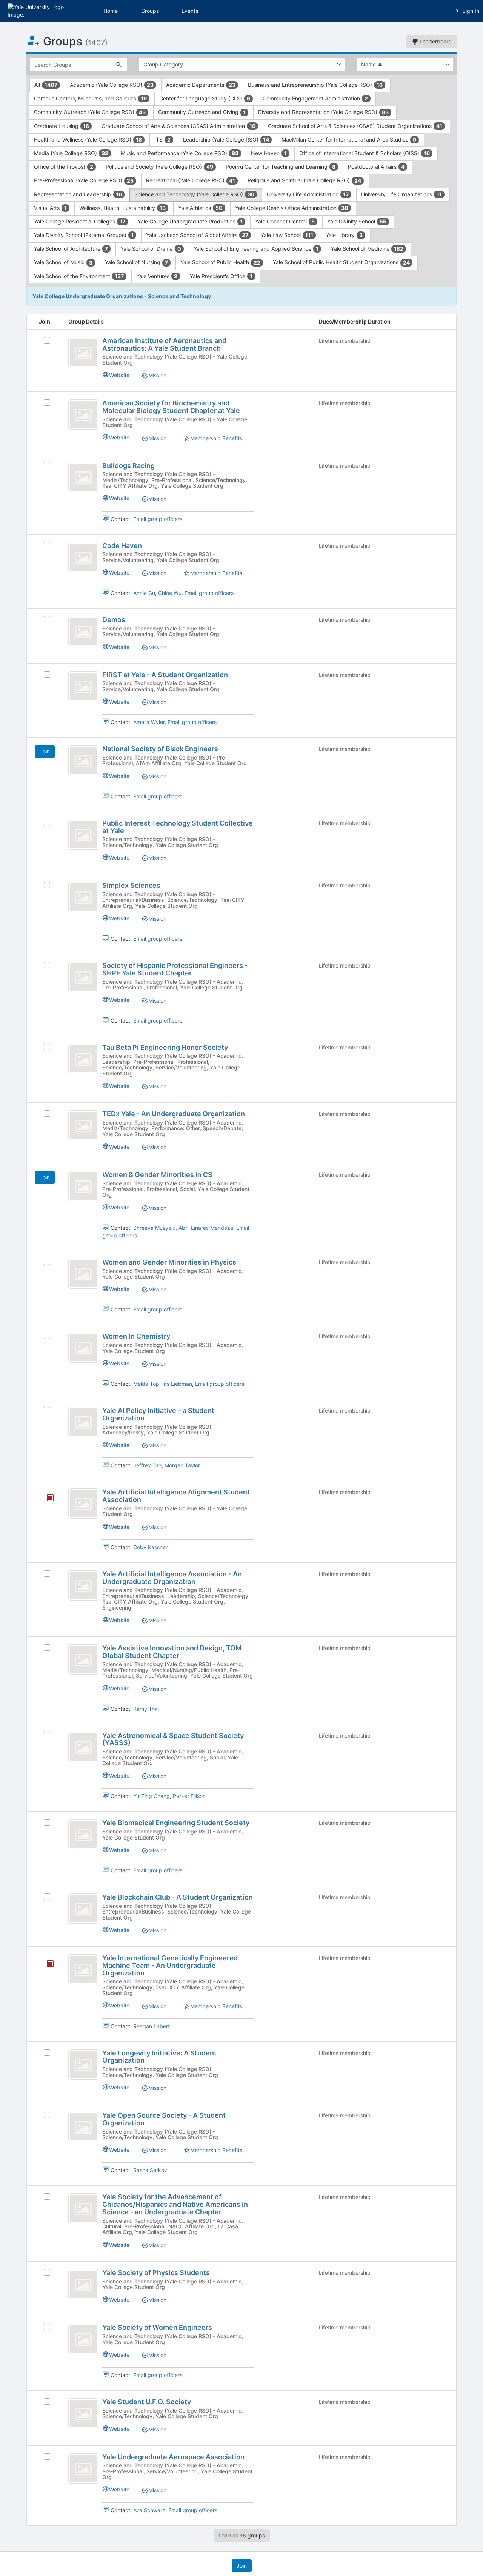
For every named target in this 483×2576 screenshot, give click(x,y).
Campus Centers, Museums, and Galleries (90, 98)
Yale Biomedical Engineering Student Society (176, 1823)
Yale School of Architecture (71, 249)
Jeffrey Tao (147, 1465)
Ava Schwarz (149, 2510)
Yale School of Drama (151, 249)
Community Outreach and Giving (202, 112)
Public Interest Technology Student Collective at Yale (178, 827)
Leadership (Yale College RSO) (226, 139)
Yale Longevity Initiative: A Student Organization (159, 2057)
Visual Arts (50, 208)
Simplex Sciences (131, 885)
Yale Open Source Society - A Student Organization (164, 2119)
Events (190, 11)
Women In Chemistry (136, 1336)
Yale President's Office (221, 276)
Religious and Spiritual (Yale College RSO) (304, 180)
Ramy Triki (146, 1709)
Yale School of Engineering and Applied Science (256, 249)
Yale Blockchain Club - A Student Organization (178, 1897)
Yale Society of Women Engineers (157, 2327)
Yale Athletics (200, 208)
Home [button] (111, 11)
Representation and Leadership (78, 194)
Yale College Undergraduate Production (190, 221)
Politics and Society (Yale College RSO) (159, 167)
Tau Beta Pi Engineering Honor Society (165, 1047)
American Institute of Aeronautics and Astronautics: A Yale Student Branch (164, 344)
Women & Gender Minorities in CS (157, 1175)
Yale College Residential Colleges (80, 221)
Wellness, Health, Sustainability (122, 208)
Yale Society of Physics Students (156, 2273)
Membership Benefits (216, 438)
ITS (162, 139)
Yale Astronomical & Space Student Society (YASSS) (173, 1739)
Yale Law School (287, 235)
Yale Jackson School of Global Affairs (197, 235)
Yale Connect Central (285, 221)
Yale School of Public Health (220, 262)
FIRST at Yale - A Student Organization (165, 675)
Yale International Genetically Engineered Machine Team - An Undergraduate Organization (170, 1965)
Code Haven (122, 546)
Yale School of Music (63, 262)
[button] (39, 10)
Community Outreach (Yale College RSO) (90, 112)
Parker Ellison (189, 1796)
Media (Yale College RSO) (71, 153)
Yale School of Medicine (367, 249)
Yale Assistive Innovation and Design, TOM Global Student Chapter (172, 1652)
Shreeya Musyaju (154, 1228)
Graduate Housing (62, 126)
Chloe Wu (170, 593)
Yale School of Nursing (136, 262)
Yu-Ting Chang (152, 1796)
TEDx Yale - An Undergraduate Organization (174, 1114)
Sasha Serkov (150, 2170)
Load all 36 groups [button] (242, 2535)
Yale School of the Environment (79, 276)
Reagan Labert (152, 2026)
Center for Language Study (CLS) (205, 98)
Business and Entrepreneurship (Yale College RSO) (315, 85)
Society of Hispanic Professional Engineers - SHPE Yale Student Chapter (175, 969)
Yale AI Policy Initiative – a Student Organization (158, 1414)
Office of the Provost (64, 167)
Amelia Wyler (149, 722)
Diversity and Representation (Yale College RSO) (323, 112)
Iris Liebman (177, 1384)
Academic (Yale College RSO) (112, 85)
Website (119, 375)
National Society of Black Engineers (160, 749)
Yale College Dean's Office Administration (292, 208)
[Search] (119, 65)
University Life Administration (308, 194)
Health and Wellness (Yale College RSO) (88, 139)
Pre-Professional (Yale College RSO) (84, 180)
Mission (157, 375)
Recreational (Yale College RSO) (191, 180)
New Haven (269, 153)
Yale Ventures (157, 276)
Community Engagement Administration (315, 98)
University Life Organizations (401, 194)
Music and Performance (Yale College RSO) (180, 153)
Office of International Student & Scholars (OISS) (365, 153)
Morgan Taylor (182, 1465)
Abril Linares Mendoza (206, 1228)
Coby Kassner (150, 1547)
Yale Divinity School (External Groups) (84, 235)
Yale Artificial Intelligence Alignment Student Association (176, 1496)
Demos (114, 620)
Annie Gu (144, 593)
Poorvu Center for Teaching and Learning (281, 167)
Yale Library (344, 235)
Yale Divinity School (357, 221)
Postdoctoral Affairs (376, 167)
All (46, 85)
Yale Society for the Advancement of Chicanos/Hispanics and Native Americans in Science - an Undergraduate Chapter (175, 2204)
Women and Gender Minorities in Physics (169, 1262)
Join (45, 751)
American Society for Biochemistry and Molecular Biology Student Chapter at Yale (171, 407)
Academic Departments (201, 85)
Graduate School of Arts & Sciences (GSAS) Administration (178, 126)
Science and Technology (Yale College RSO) (194, 194)
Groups (150, 11)
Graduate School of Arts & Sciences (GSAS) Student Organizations (355, 126)
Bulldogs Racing (128, 466)
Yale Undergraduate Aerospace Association (173, 2457)
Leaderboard (435, 41)
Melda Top (146, 1384)
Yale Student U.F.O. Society (147, 2402)
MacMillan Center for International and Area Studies (349, 139)
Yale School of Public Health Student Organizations (341, 262)
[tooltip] (50, 1498)
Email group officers (158, 519)
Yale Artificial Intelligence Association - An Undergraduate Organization (172, 1578)
